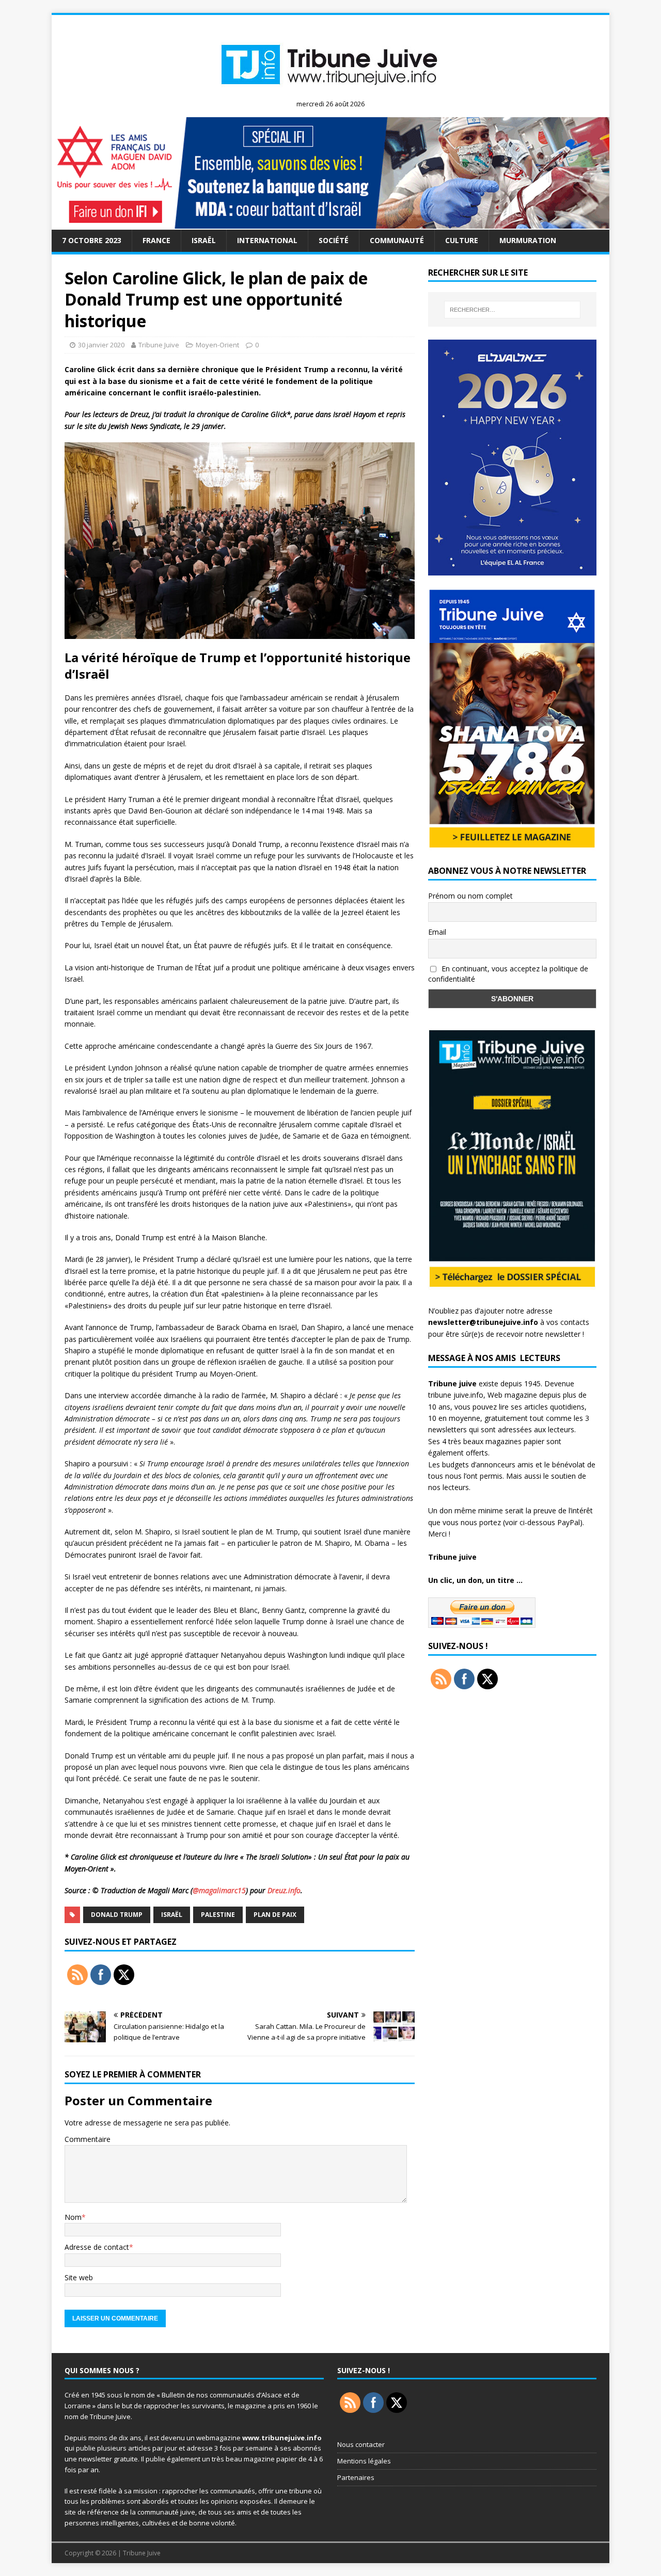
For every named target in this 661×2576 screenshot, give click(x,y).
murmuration (528, 240)
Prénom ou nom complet (470, 896)
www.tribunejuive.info (282, 2438)
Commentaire (88, 2139)
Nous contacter (361, 2444)
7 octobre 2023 (92, 240)
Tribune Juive (159, 345)
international (267, 240)
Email (437, 932)
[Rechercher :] (512, 310)
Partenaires (356, 2477)
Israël (204, 240)
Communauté (397, 240)
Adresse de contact (97, 2247)
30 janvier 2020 (101, 345)
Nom (73, 2217)
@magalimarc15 (219, 1890)
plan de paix (275, 1915)
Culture (462, 240)
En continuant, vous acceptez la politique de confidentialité (508, 974)
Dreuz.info (284, 1890)
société (334, 240)
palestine (218, 1915)
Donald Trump (117, 1915)
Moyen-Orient (217, 345)
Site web (79, 2277)
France (156, 240)
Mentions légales (364, 2461)
